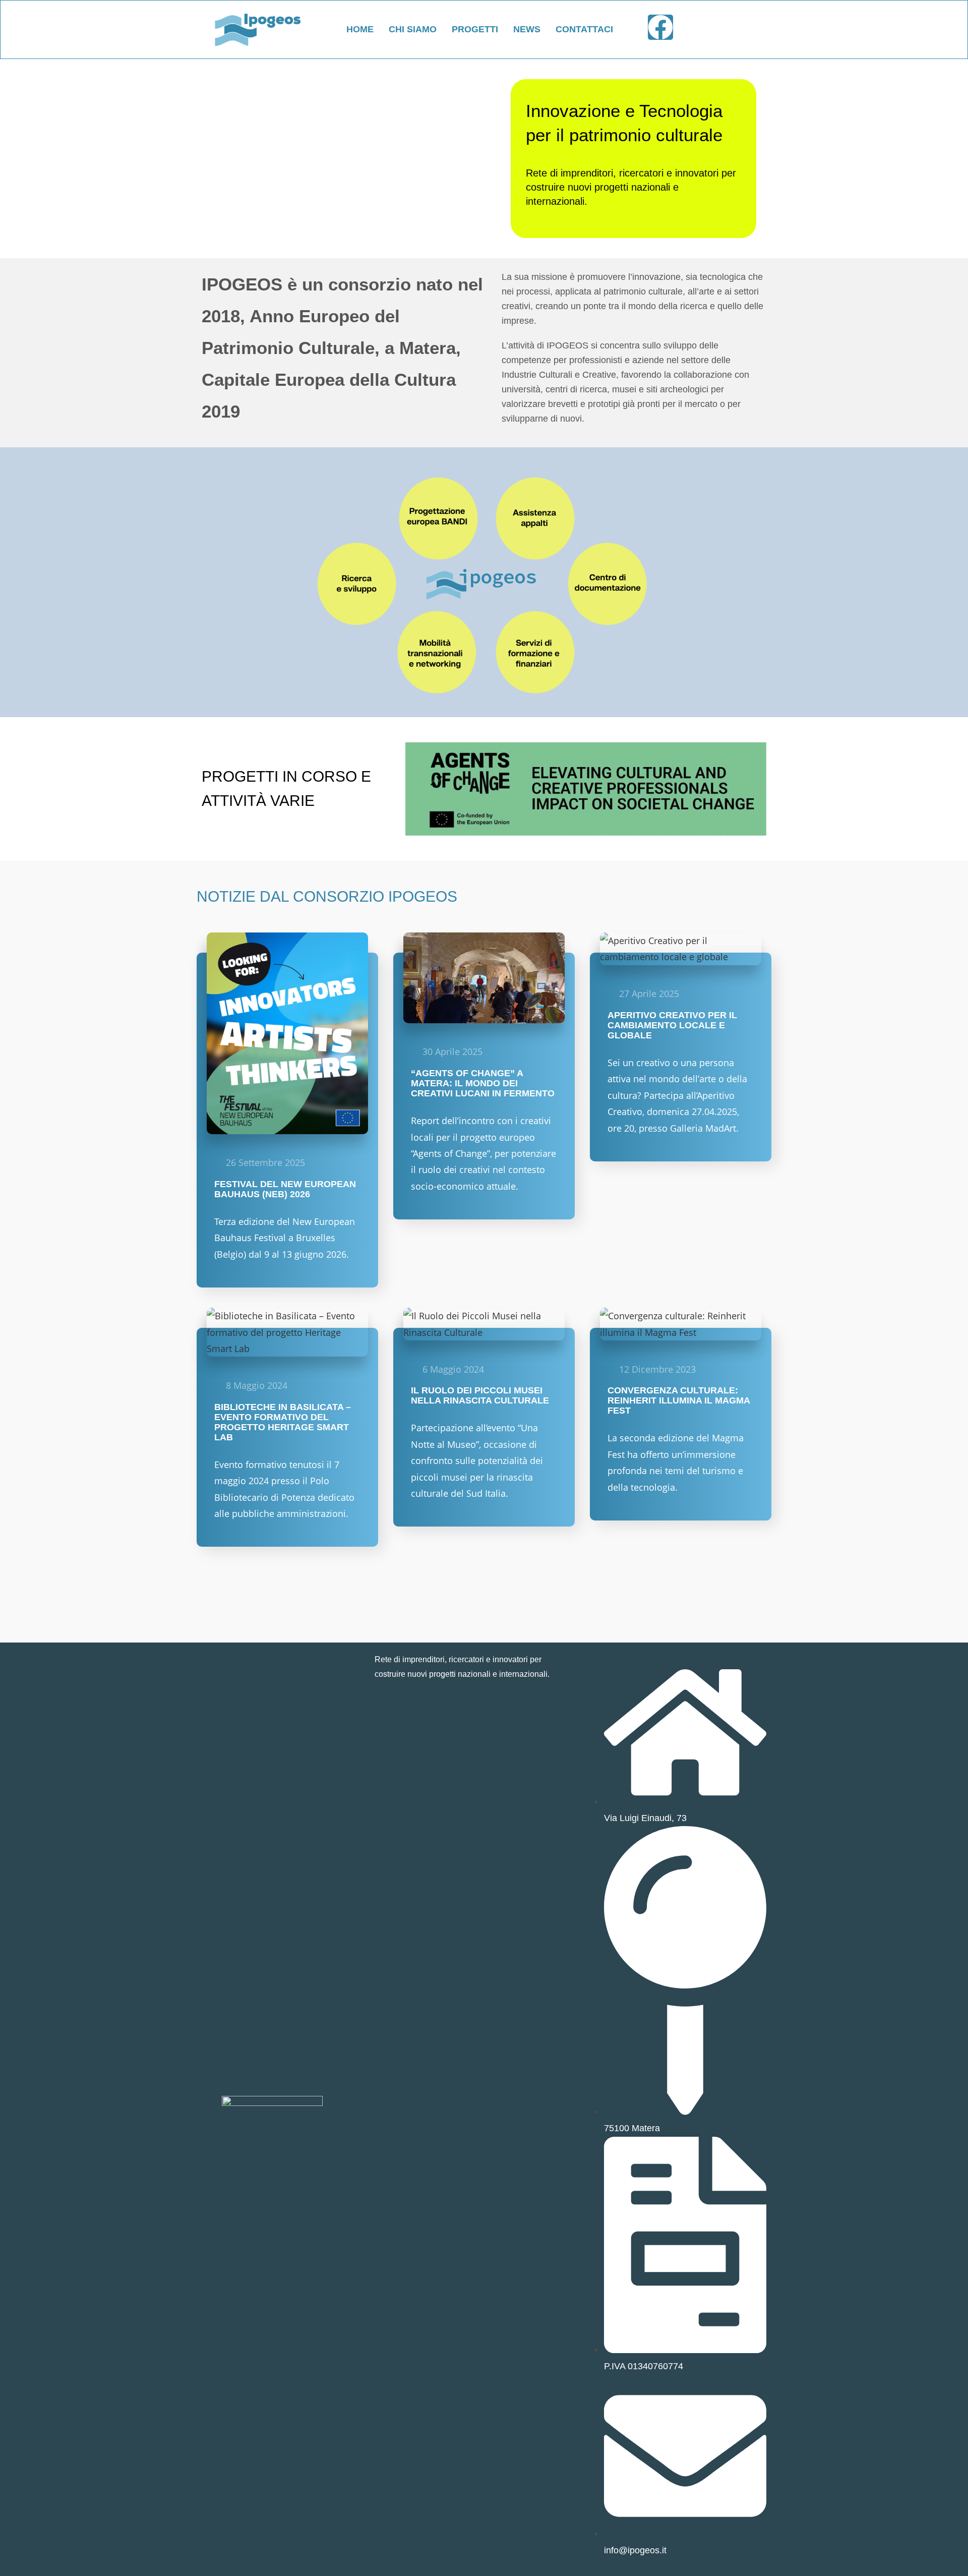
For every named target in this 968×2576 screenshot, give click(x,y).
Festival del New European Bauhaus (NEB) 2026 (285, 1189)
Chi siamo (413, 29)
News (527, 29)
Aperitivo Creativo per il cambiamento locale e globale (672, 1025)
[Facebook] (660, 27)
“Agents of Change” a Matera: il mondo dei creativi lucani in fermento (483, 1083)
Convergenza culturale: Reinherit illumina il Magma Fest (679, 1400)
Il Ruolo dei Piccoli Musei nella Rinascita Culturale (480, 1395)
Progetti (475, 29)
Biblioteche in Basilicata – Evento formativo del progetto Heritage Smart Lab (283, 1422)
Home (360, 29)
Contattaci (584, 29)
